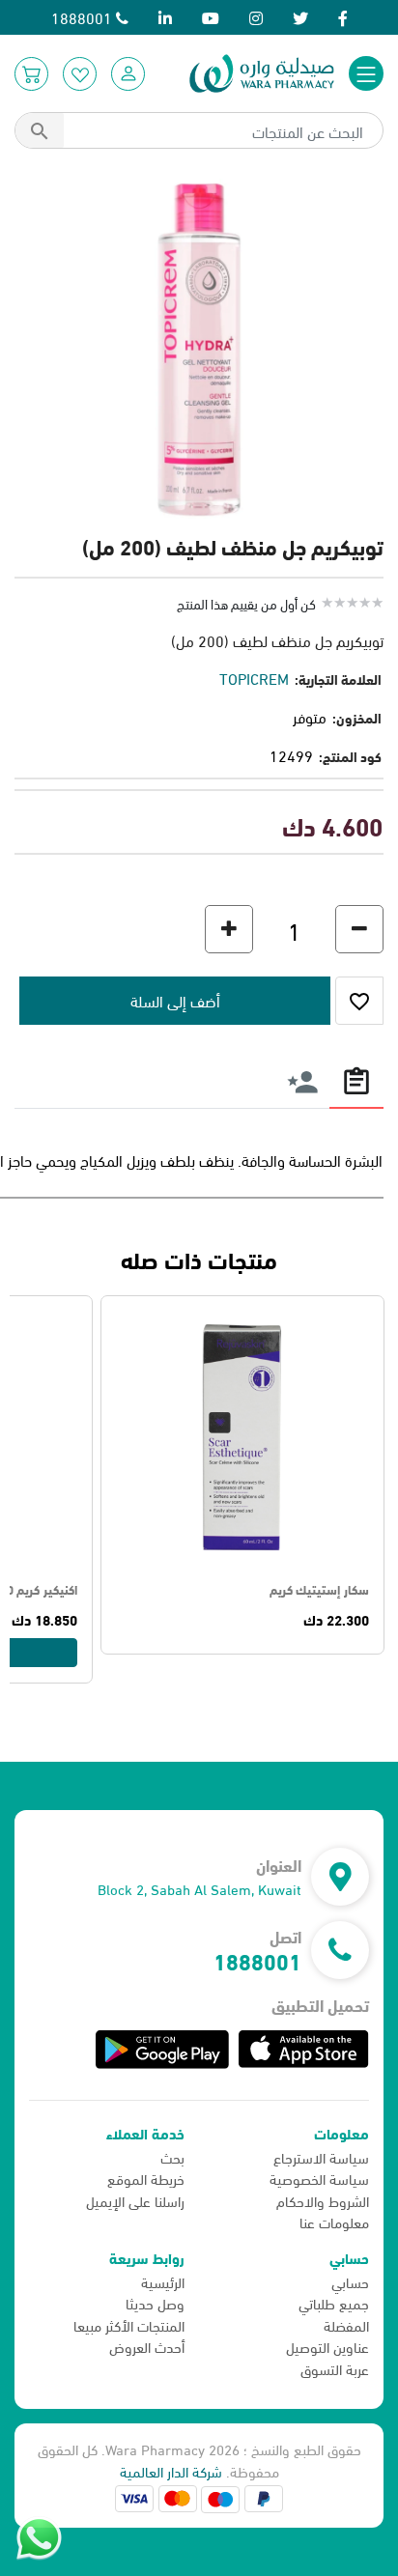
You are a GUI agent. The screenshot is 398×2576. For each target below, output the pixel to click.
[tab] (356, 1080)
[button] (128, 74)
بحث (172, 2157)
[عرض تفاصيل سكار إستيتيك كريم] (242, 1437)
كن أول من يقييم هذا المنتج (246, 603)
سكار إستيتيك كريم (319, 1589)
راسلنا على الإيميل (135, 2200)
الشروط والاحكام (323, 2200)
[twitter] (300, 17)
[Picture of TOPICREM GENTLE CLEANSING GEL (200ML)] (199, 345)
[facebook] (343, 17)
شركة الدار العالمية (171, 2471)
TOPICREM (254, 678)
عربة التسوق (335, 2368)
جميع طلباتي (334, 2303)
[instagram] (256, 17)
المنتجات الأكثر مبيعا (129, 2325)
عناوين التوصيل (327, 2346)
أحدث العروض (147, 2346)
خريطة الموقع (146, 2178)
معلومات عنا (334, 2222)
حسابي (350, 2281)
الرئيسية (163, 2281)
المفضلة (346, 2325)
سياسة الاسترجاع (321, 2157)
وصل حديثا (155, 2303)
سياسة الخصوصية (319, 2178)
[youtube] (211, 17)
